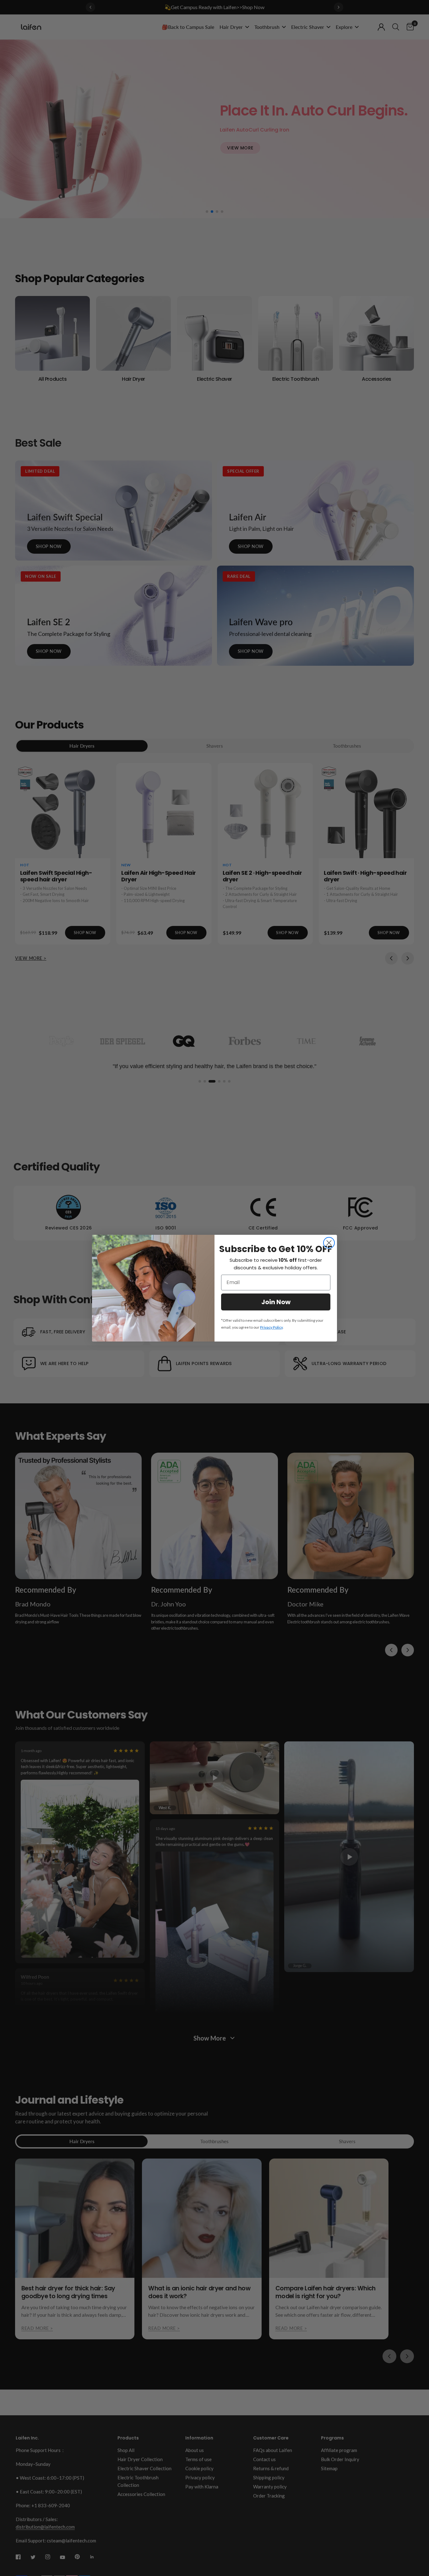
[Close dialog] (329, 1243)
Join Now (276, 1302)
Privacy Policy (271, 1327)
